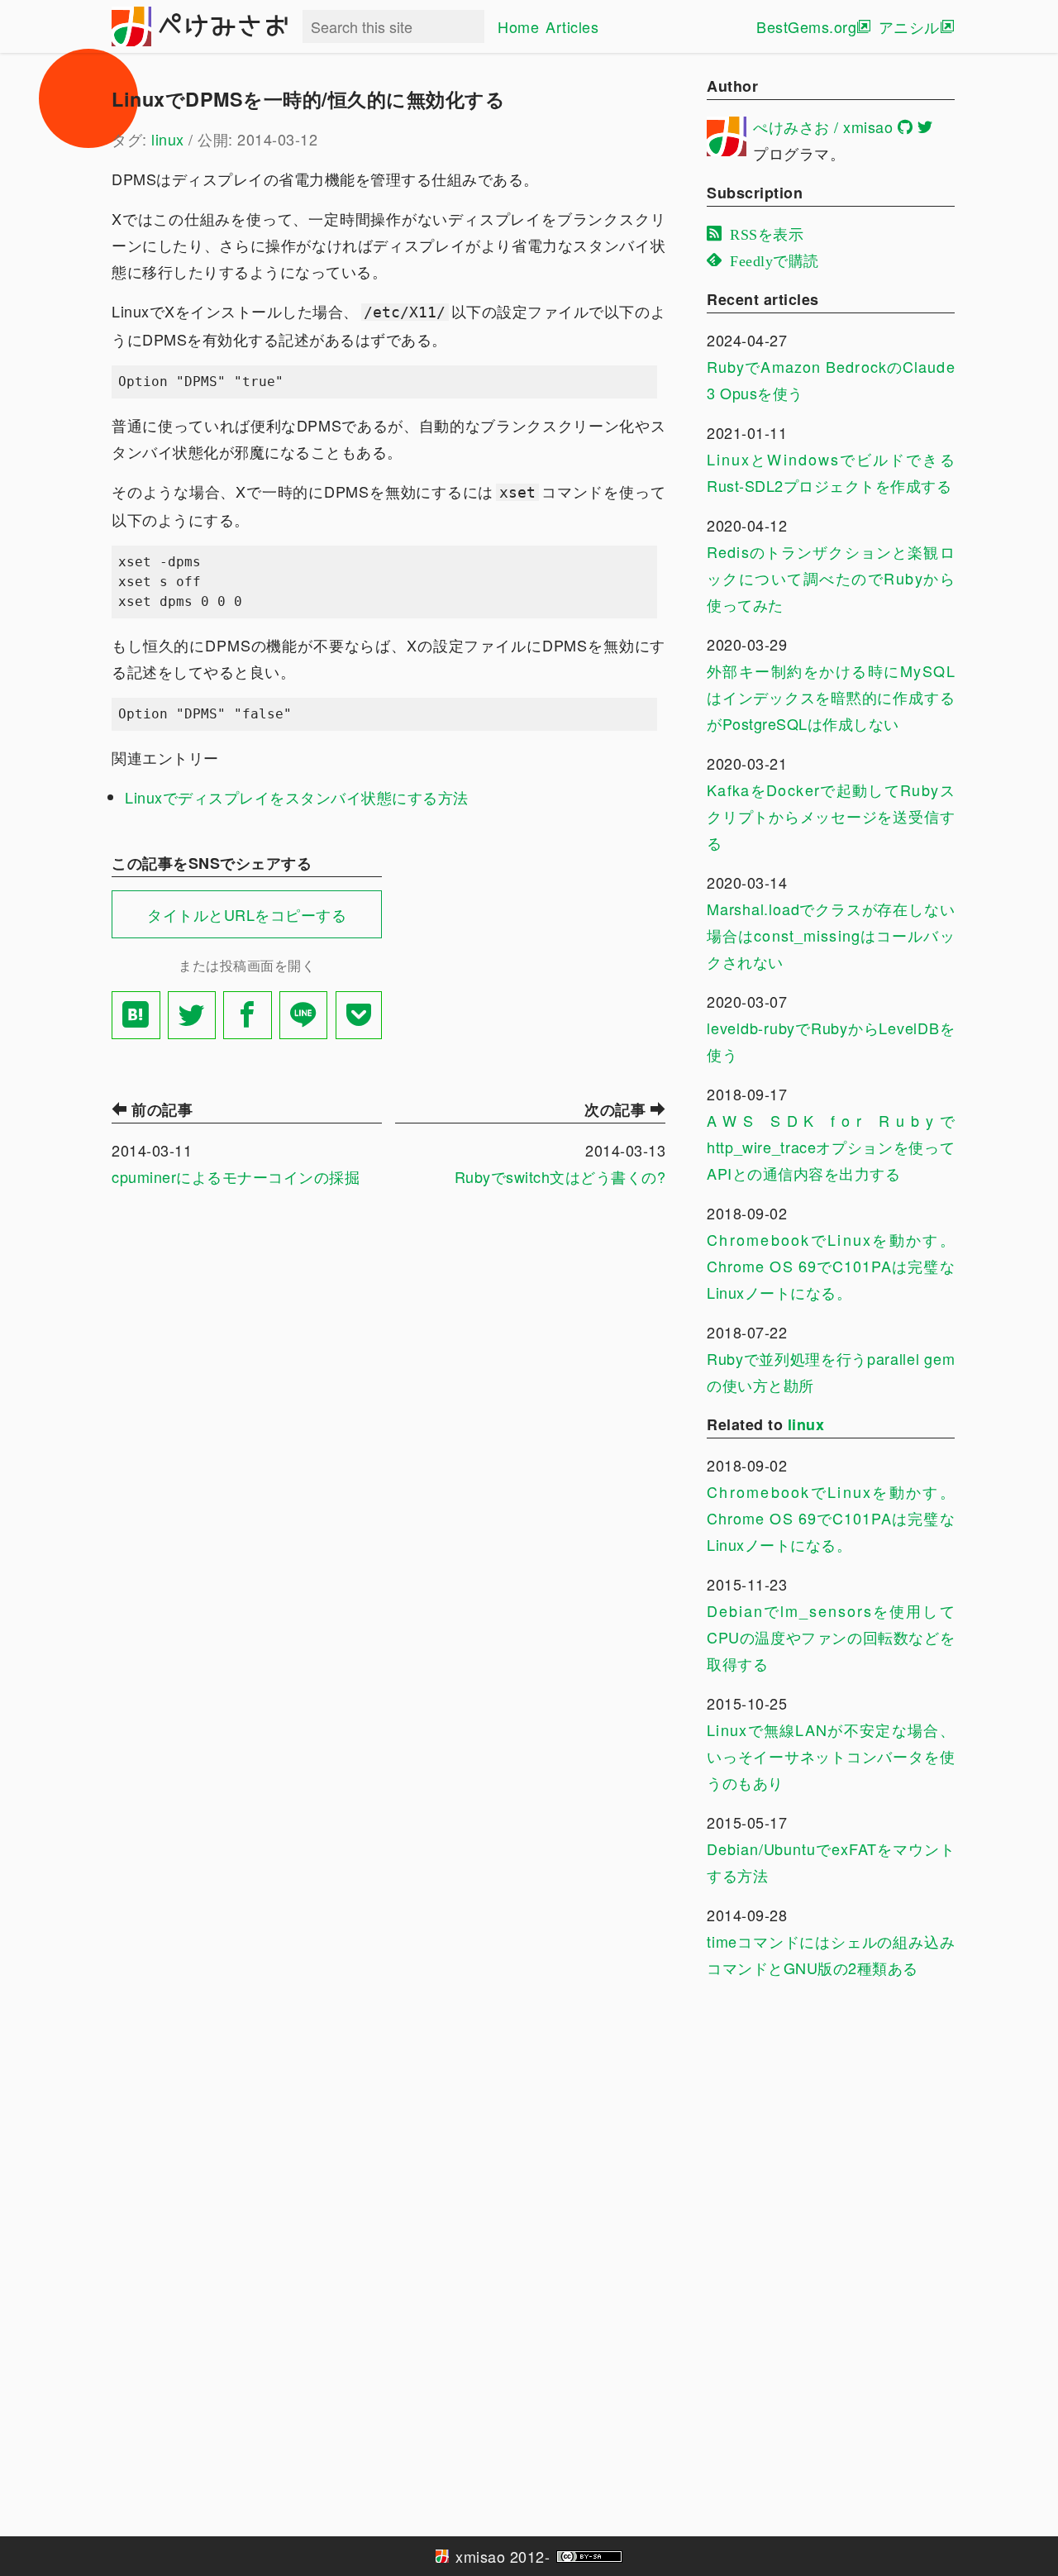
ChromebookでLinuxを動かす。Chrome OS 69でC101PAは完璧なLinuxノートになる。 (831, 1266)
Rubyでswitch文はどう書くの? (560, 1176)
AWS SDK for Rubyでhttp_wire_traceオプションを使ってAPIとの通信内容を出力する (831, 1147)
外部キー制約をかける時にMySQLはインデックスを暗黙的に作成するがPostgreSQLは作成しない (831, 697)
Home (518, 26)
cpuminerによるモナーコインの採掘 (236, 1176)
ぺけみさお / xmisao (823, 126)
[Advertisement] (531, 953)
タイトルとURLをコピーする (247, 914)
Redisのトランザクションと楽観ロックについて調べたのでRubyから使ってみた (831, 578)
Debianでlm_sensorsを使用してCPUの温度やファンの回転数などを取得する (831, 1637)
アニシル (909, 26)
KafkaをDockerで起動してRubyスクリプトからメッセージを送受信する (831, 816)
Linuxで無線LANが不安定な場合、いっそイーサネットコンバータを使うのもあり (831, 1756)
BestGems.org (806, 26)
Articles (572, 26)
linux (168, 139)
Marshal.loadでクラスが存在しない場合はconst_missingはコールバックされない (831, 935)
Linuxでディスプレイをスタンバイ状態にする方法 (297, 797)
